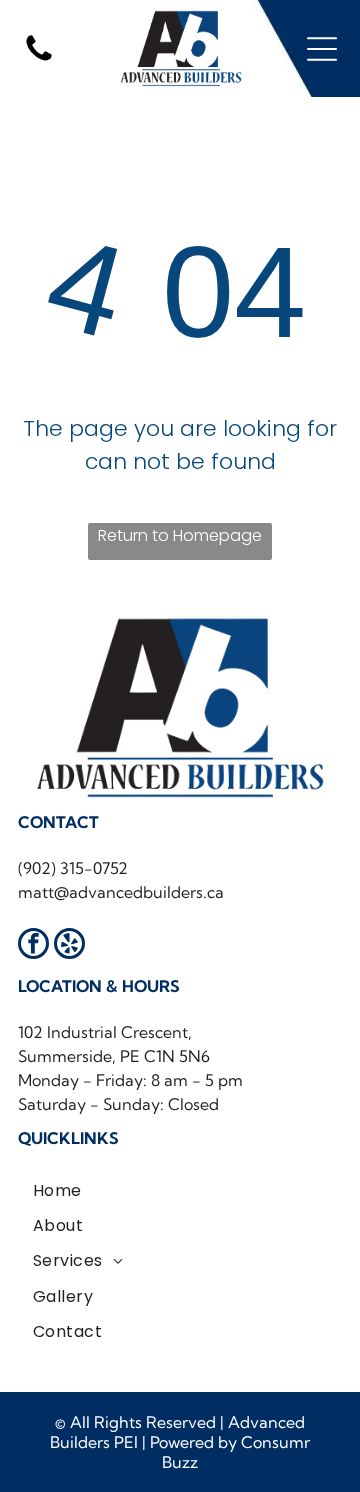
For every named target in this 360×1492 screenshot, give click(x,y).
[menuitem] (57, 1189)
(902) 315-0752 (73, 868)
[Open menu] (322, 49)
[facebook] (33, 946)
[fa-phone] (39, 59)
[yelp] (69, 946)
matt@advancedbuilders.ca (121, 892)
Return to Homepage (180, 535)
